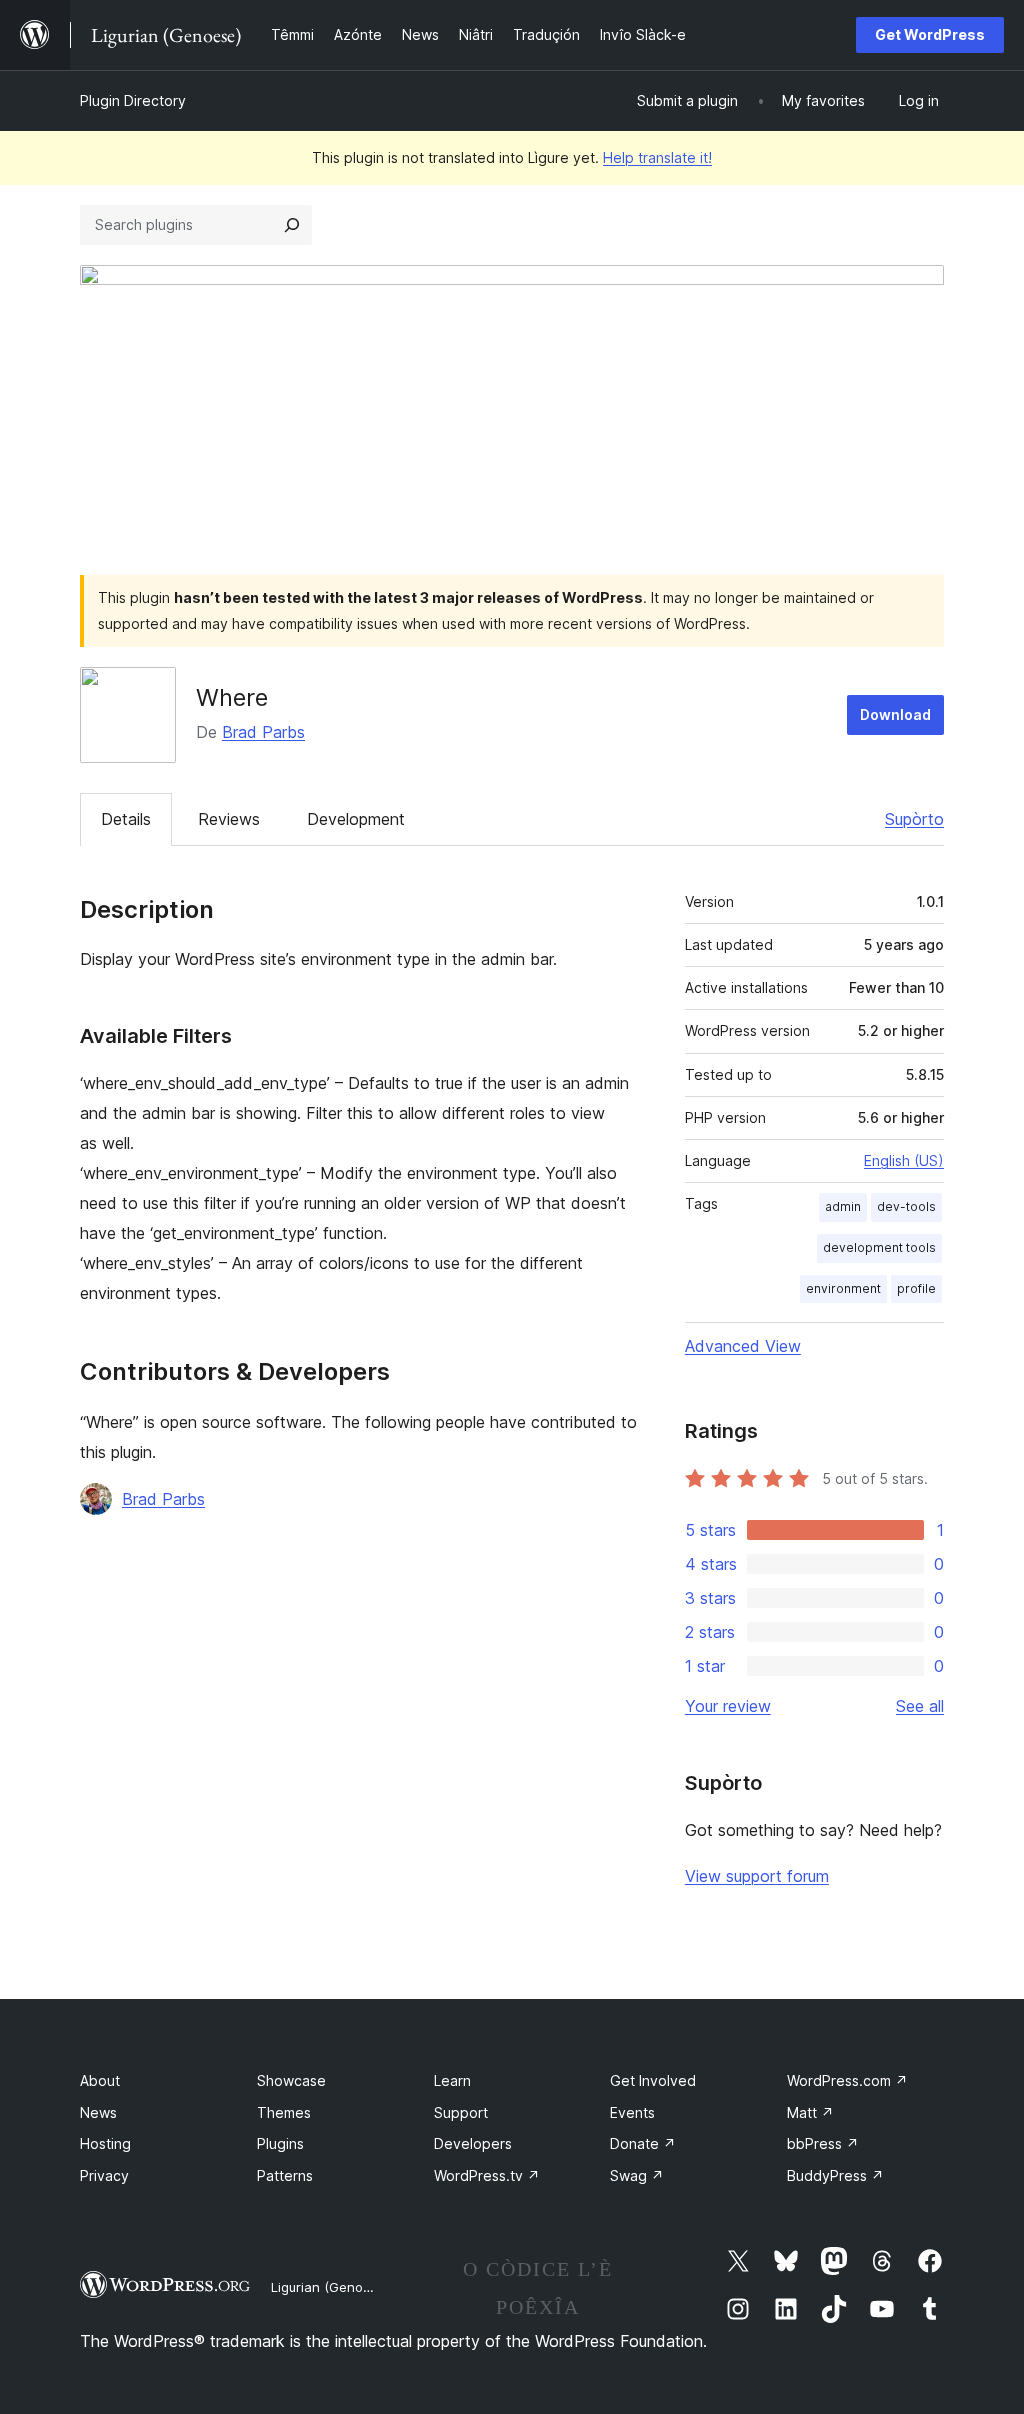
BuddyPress (835, 2175)
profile (916, 1288)
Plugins (280, 2143)
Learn (452, 2080)
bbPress (823, 2143)
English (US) (904, 1160)
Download (895, 714)
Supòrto (914, 819)
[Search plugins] (292, 225)
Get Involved (653, 2080)
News (98, 2112)
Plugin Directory (133, 100)
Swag (637, 2175)
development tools (879, 1247)
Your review (728, 1706)
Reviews (229, 819)
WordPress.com (847, 2080)
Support (461, 2112)
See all (920, 1706)
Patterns (285, 2175)
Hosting (105, 2143)
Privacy (104, 2175)
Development (356, 819)
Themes (284, 2112)
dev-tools (906, 1206)
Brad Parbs (263, 732)
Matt (810, 2112)
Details (126, 819)
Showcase (291, 2080)
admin (843, 1206)
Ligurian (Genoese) (330, 2287)
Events (632, 2112)
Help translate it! (657, 157)
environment (843, 1288)
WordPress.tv (487, 2175)
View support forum (757, 1876)
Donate (643, 2143)
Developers (473, 2143)
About (100, 2080)
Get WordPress (930, 34)
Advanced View (743, 1346)
